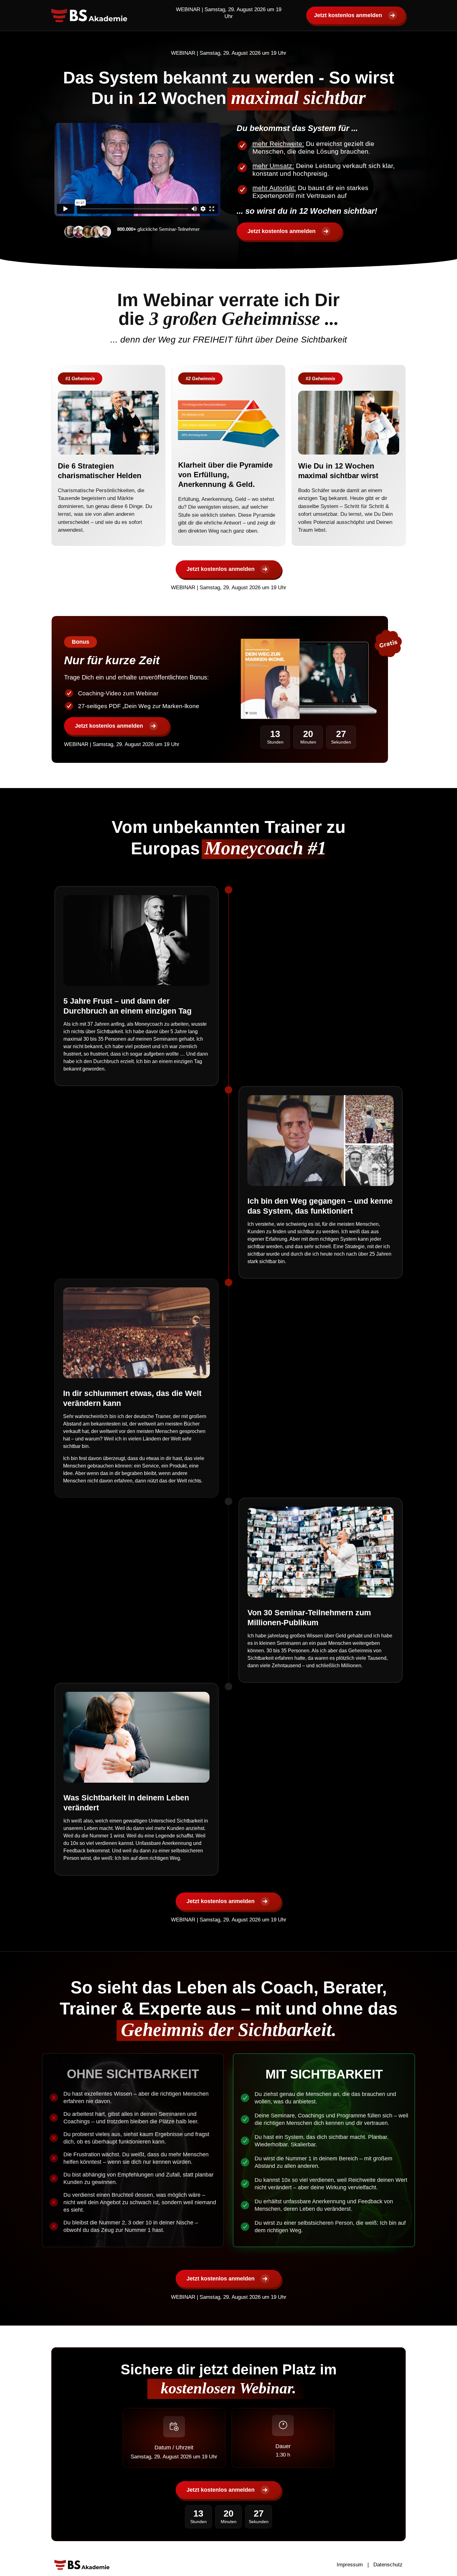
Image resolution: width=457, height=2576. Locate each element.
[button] (80, 378)
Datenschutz (388, 2565)
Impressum (350, 2565)
